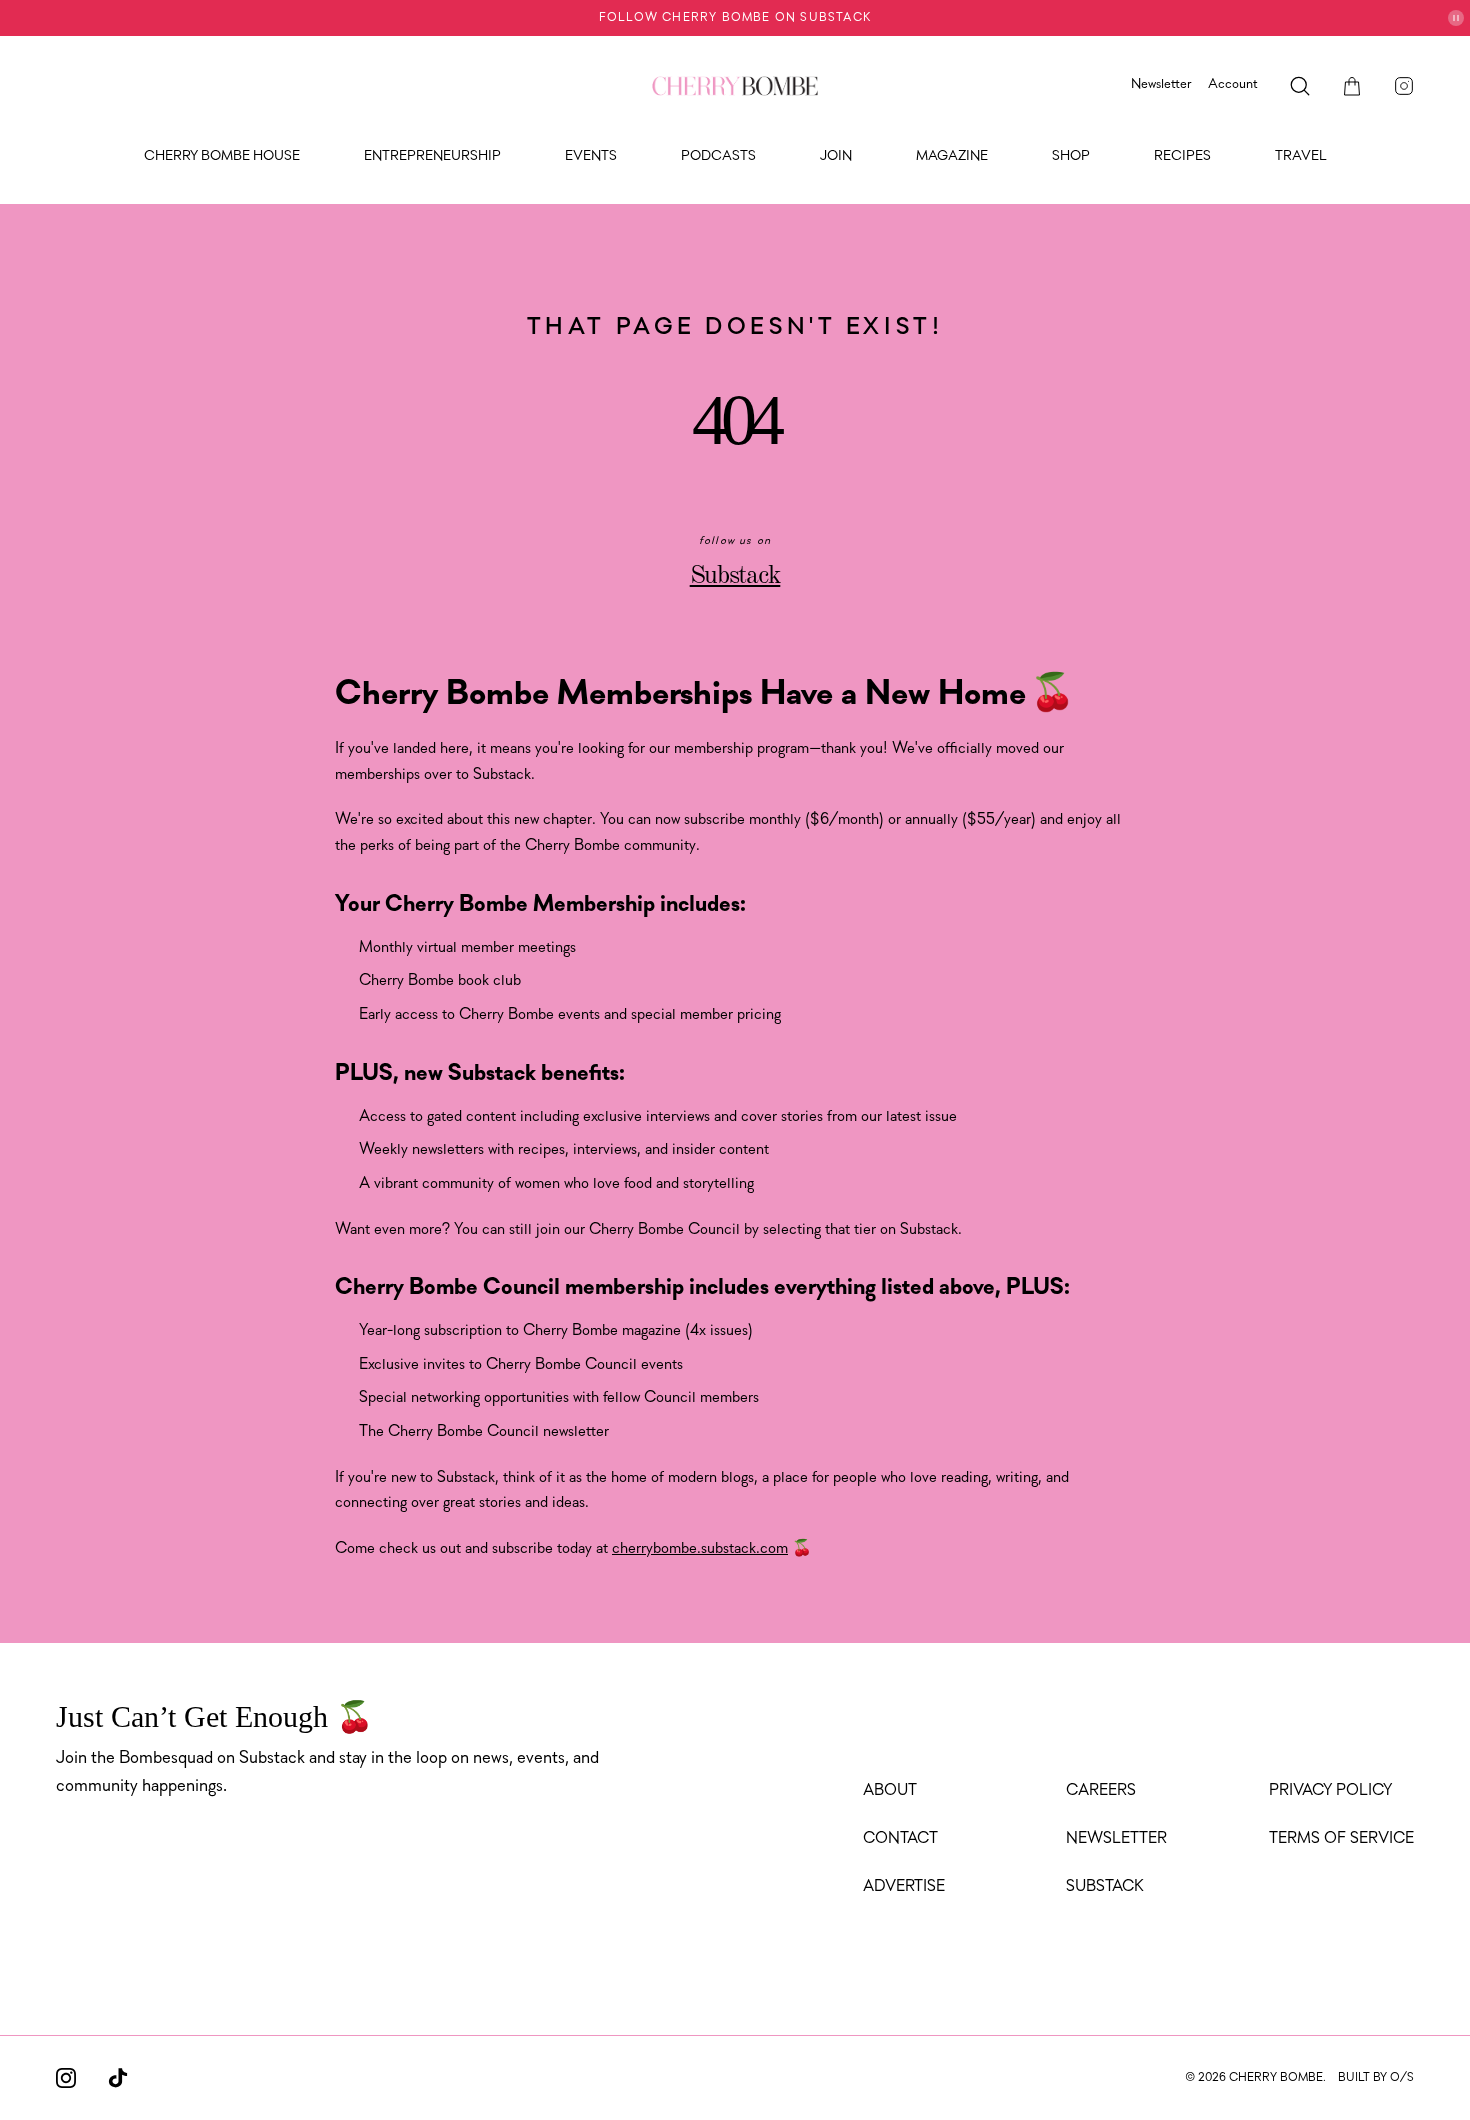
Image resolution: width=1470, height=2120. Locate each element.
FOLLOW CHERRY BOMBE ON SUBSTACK (735, 18)
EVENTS (591, 156)
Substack (735, 576)
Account (1233, 84)
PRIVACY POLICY (1330, 1791)
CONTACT (900, 1839)
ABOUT (890, 1791)
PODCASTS (718, 156)
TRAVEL (1301, 156)
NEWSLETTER (1116, 1839)
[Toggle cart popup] (1352, 86)
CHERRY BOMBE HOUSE (222, 156)
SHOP (1071, 156)
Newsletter (1161, 84)
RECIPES (1182, 156)
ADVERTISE (904, 1887)
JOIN (836, 156)
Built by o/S (1376, 2078)
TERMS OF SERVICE (1341, 1839)
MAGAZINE (952, 156)
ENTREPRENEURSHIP (432, 156)
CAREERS (1101, 1791)
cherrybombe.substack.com (700, 1549)
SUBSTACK (1105, 1887)
